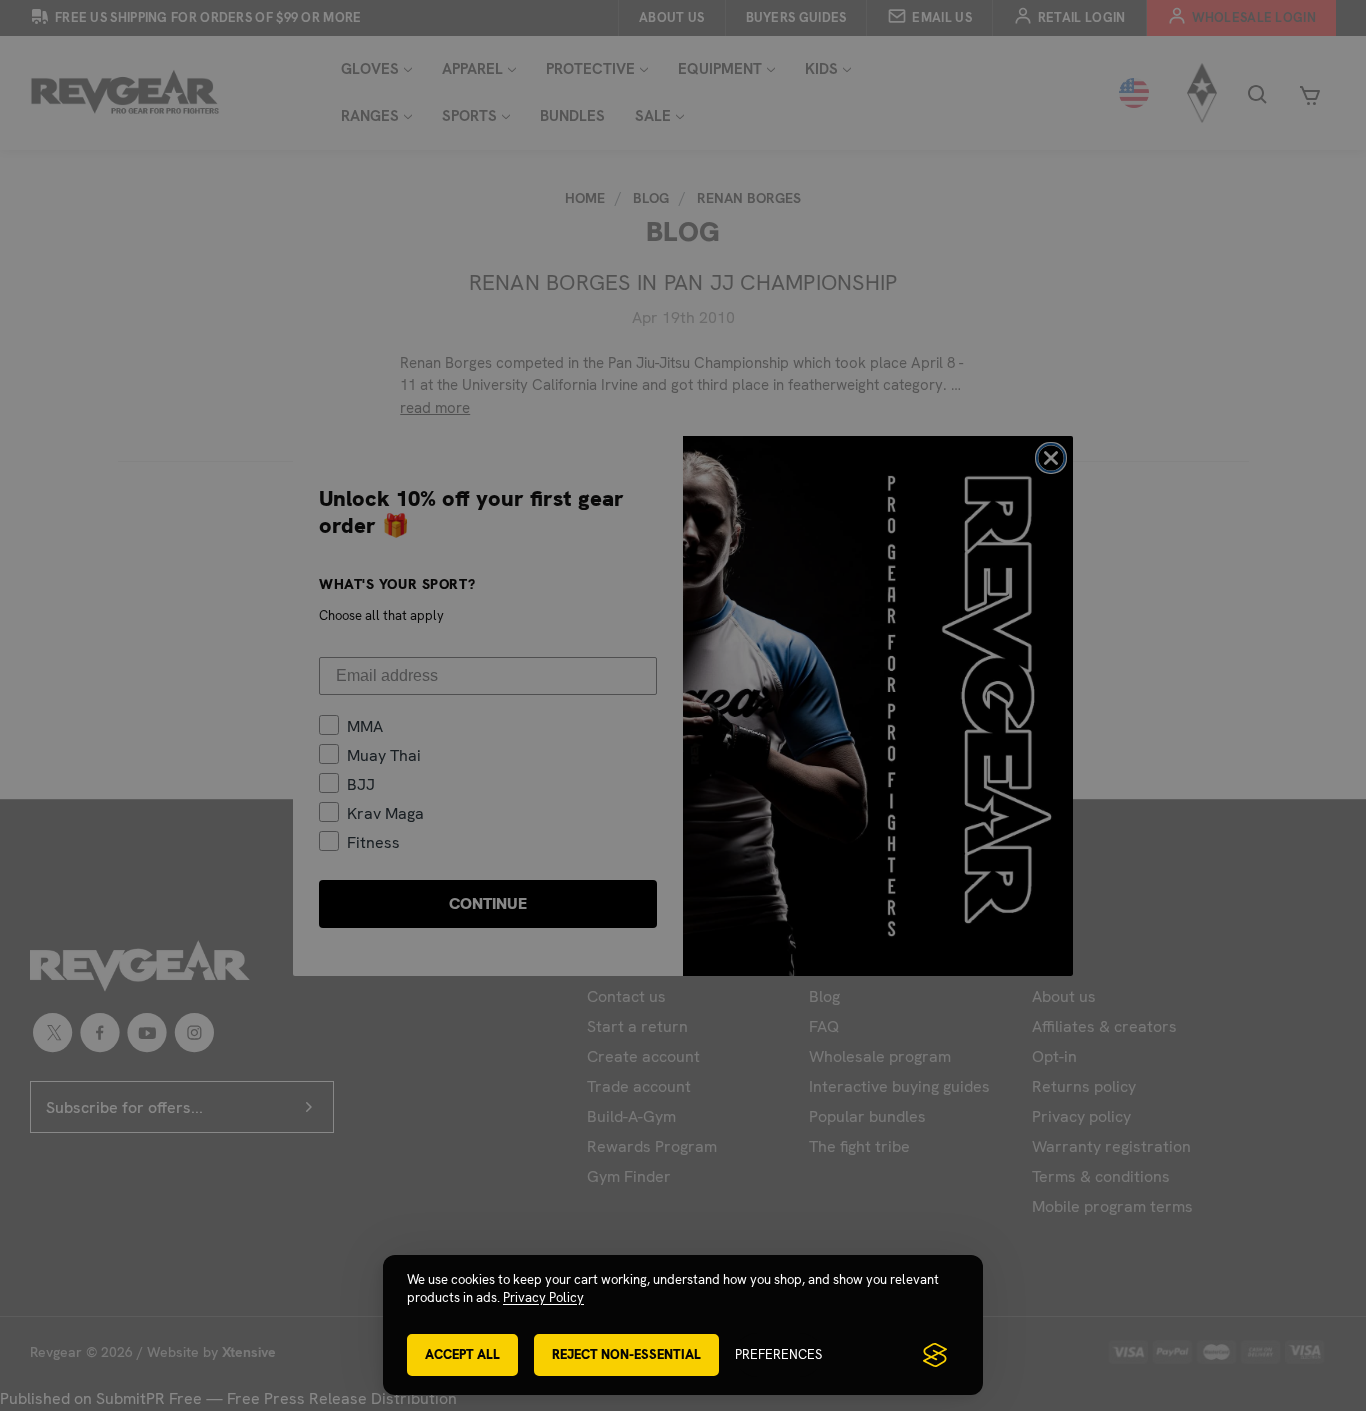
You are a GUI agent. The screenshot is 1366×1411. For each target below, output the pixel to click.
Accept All (462, 1354)
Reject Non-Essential (626, 1354)
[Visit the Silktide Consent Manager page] (935, 1355)
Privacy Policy (543, 1297)
